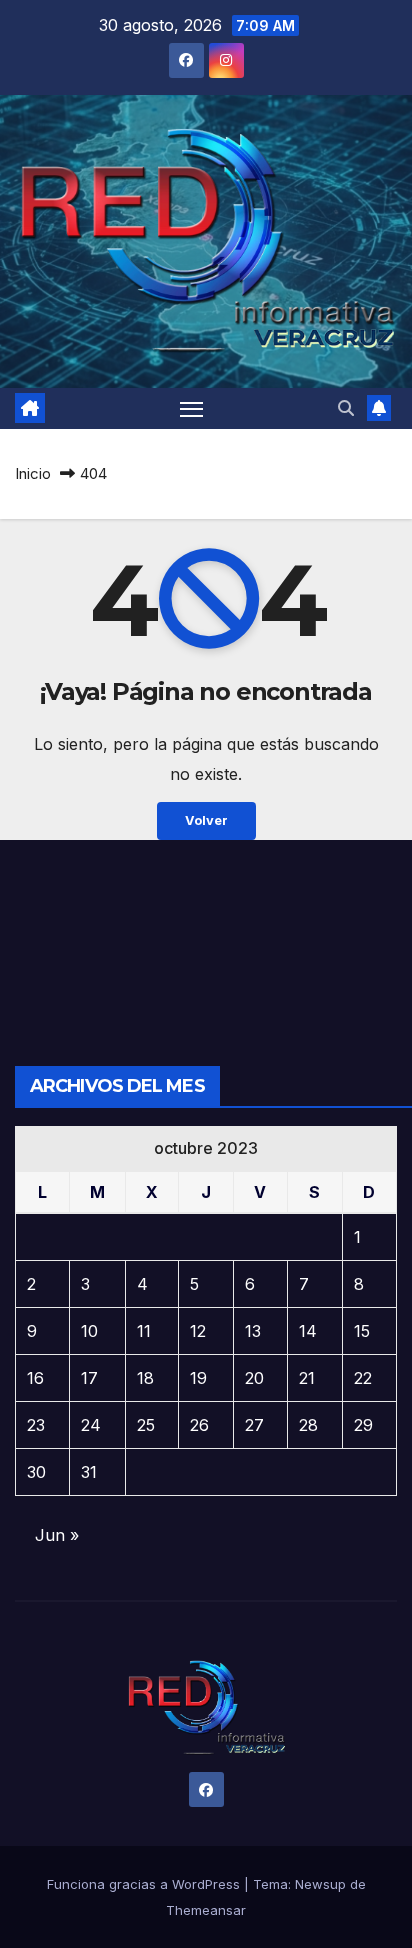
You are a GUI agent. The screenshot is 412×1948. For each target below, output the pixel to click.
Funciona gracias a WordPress (145, 1884)
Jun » (57, 1535)
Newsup (320, 1884)
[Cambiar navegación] (192, 409)
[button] (346, 408)
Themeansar (206, 1910)
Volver (206, 820)
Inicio (33, 473)
